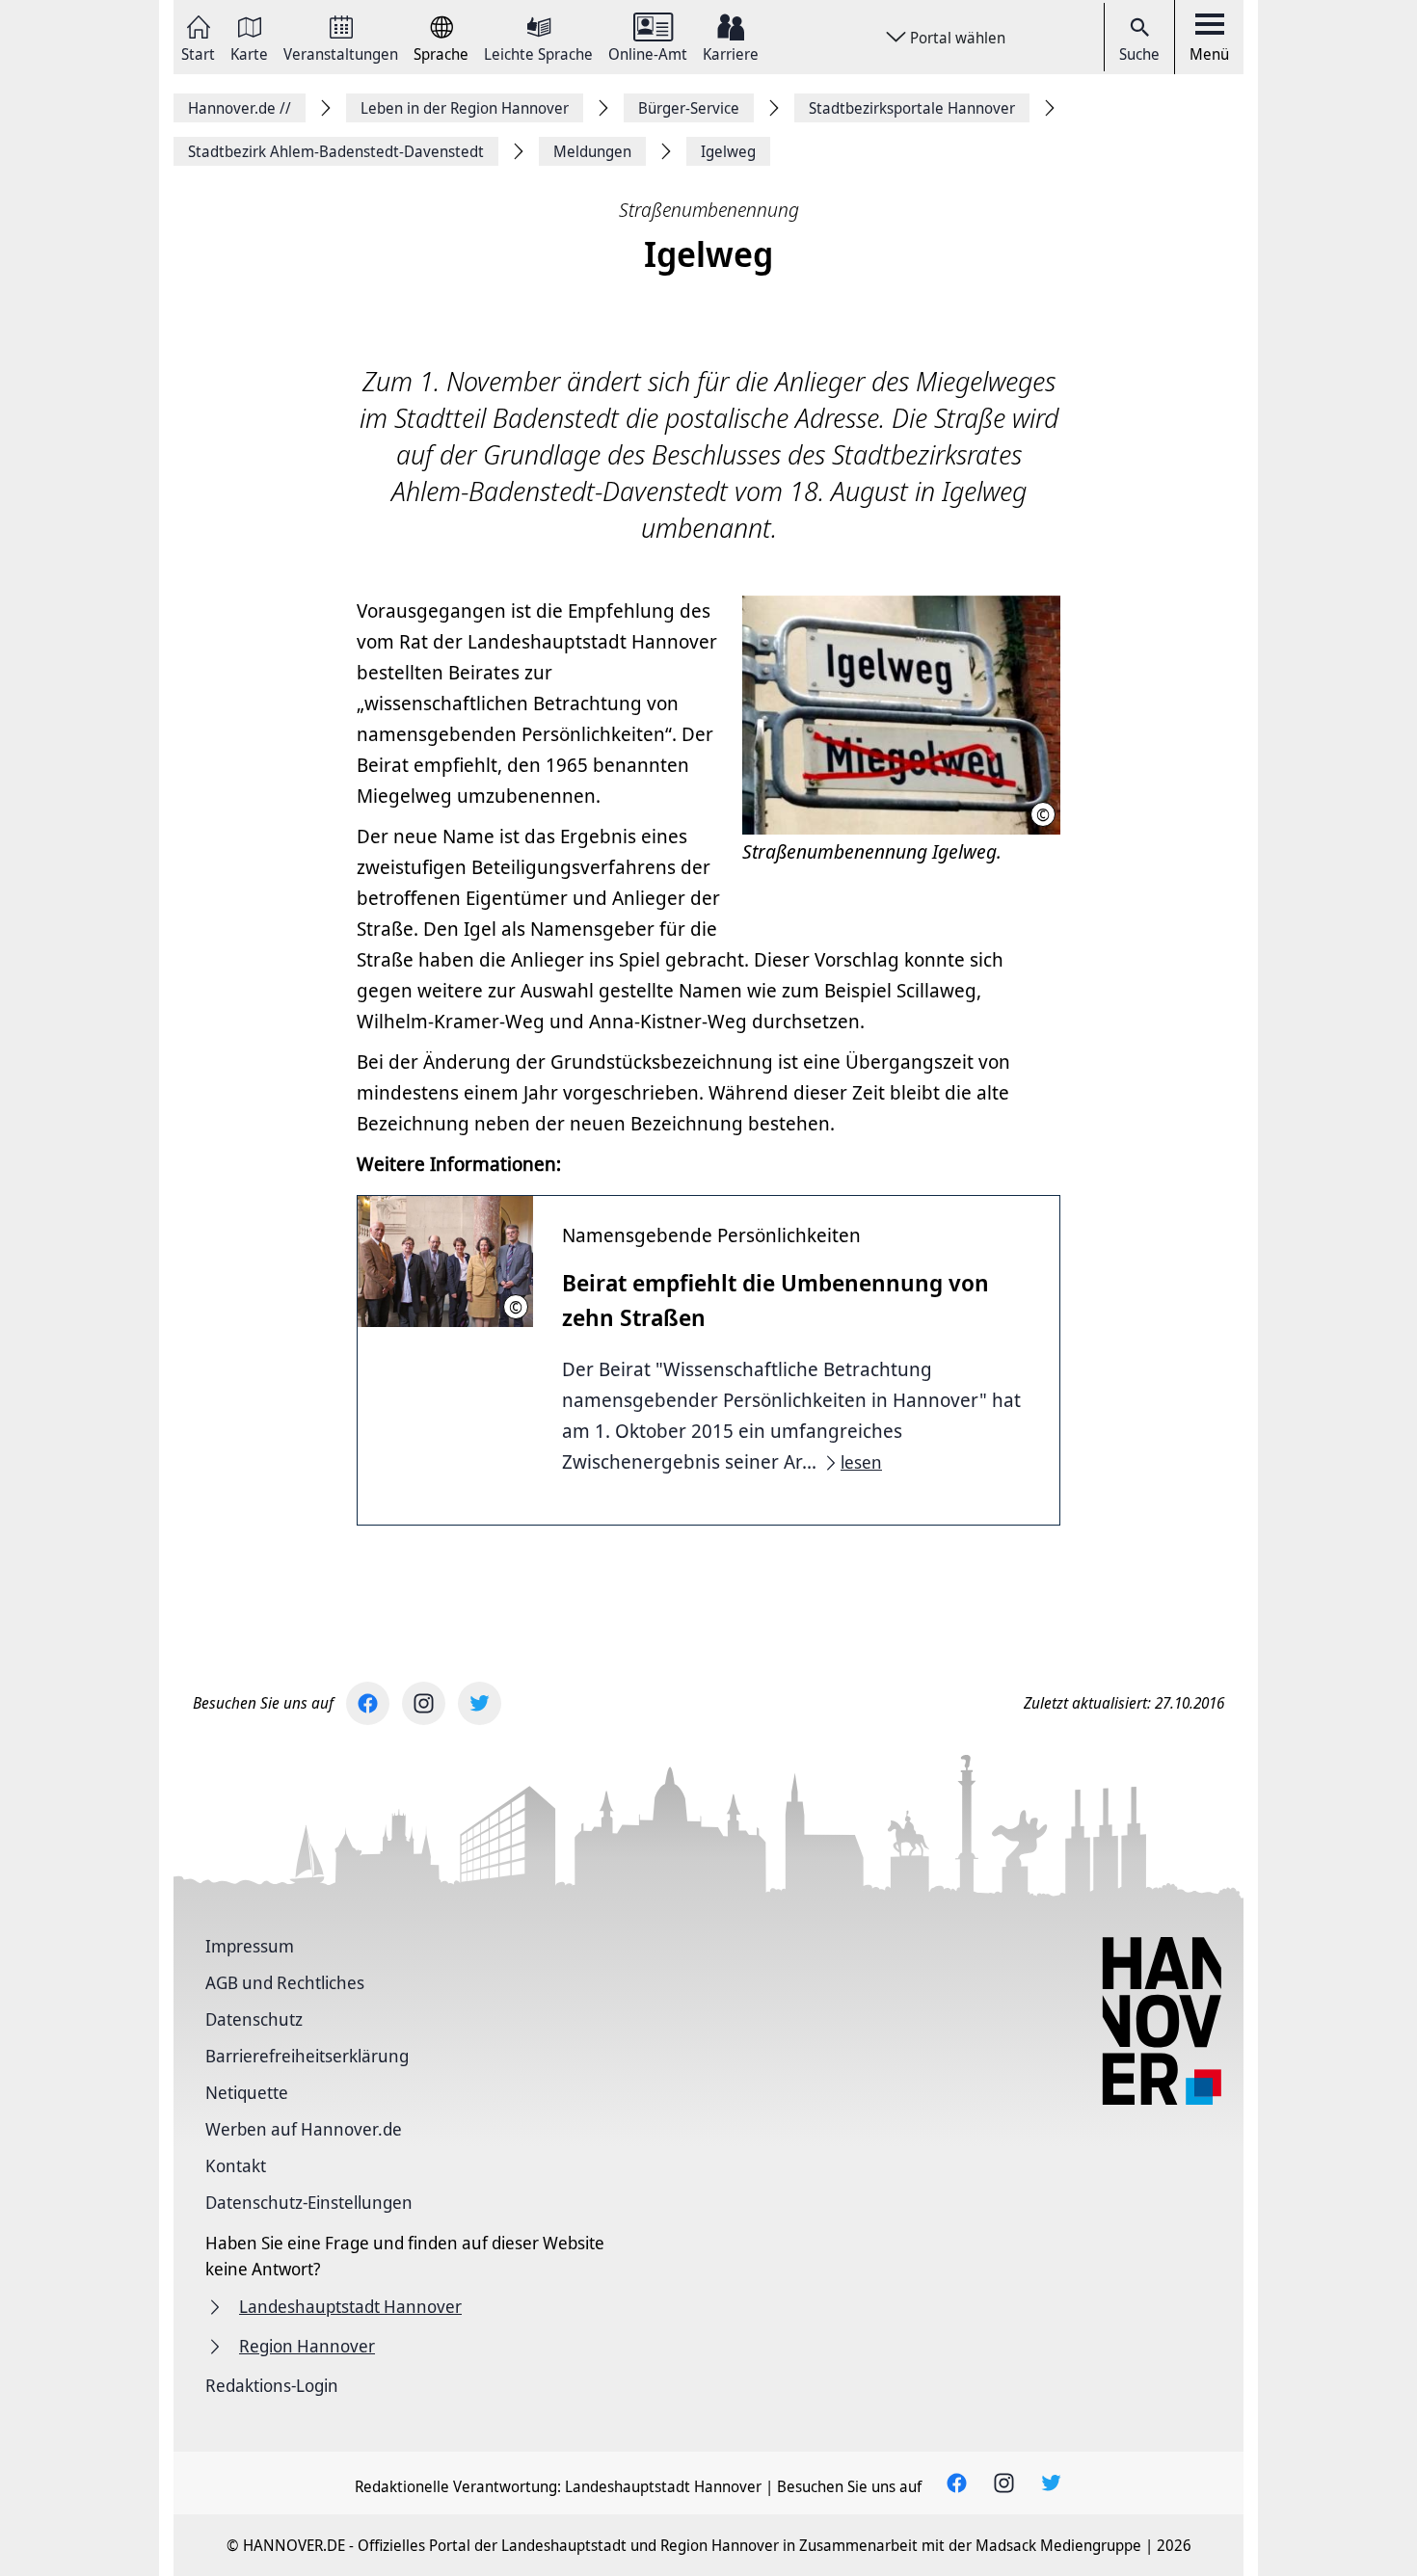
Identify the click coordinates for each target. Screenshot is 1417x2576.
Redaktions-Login (272, 2385)
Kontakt (236, 2165)
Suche (1139, 54)
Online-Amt (648, 53)
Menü (1209, 54)
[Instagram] (424, 1703)
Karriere (731, 53)
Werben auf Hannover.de (304, 2129)
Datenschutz (254, 2019)
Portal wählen (958, 38)
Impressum (250, 1946)
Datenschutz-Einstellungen (309, 2202)
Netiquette (247, 2092)
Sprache (441, 53)
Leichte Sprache (538, 53)
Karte (249, 53)
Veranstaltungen (341, 53)
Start (198, 53)
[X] (480, 1703)
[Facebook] (368, 1703)
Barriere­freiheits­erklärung (307, 2056)
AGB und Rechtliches (285, 1982)
